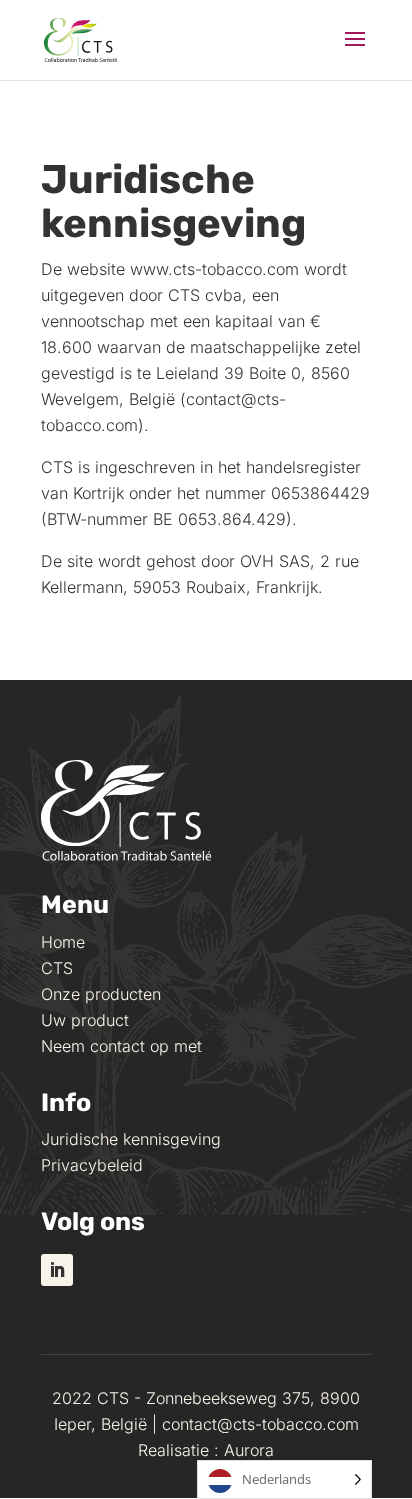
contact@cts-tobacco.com (260, 1424)
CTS (57, 968)
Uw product (85, 1020)
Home (63, 942)
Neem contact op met (121, 1046)
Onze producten (101, 994)
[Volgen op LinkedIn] (57, 1270)
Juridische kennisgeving (131, 1139)
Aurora (249, 1450)
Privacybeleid (92, 1165)
